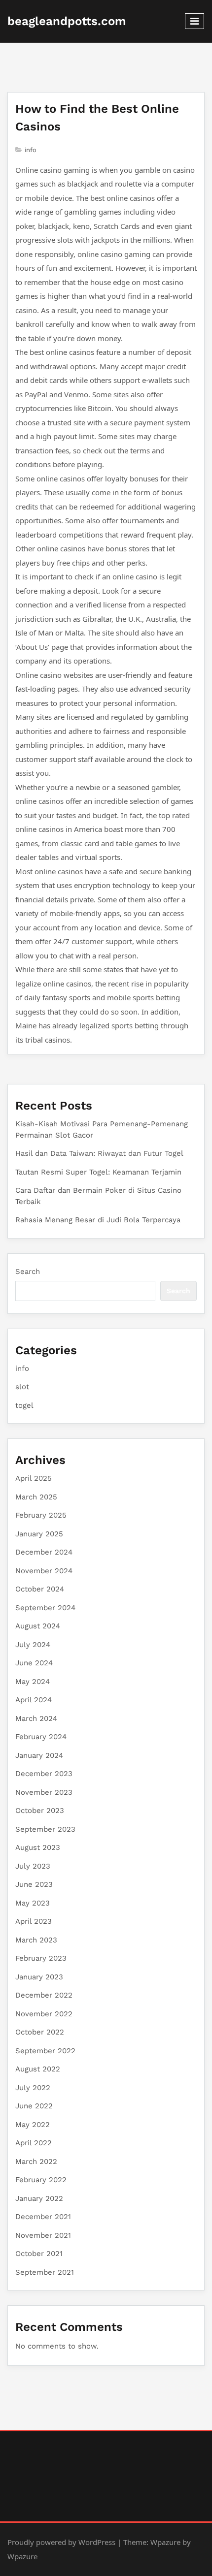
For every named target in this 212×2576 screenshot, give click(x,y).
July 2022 (33, 2088)
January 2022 (39, 2198)
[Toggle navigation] (194, 21)
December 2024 (44, 1552)
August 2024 (38, 1626)
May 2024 (33, 1682)
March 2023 (36, 1940)
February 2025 (41, 1515)
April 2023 (34, 1921)
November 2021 (43, 2235)
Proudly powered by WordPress (61, 2542)
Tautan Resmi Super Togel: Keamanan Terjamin (98, 1172)
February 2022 (41, 2180)
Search (28, 1272)
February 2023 (41, 1958)
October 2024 (40, 1589)
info (31, 150)
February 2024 (41, 1737)
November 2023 (44, 1792)
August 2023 (38, 1847)
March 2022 (36, 2162)
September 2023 (45, 1829)
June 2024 (34, 1663)
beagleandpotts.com (67, 21)
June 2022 (34, 2106)
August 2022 (38, 2069)
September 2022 (45, 2051)
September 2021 (45, 2272)
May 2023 (33, 1903)
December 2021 (43, 2217)
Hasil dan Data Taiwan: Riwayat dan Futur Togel (99, 1153)
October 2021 (39, 2254)
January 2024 (39, 1755)
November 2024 (44, 1571)
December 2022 (44, 1995)
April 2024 (34, 1700)
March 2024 (36, 1718)
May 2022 (33, 2125)
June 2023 (34, 1884)
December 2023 (44, 1774)
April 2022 (34, 2143)
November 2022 (44, 2014)
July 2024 (33, 1645)
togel (24, 1405)
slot (22, 1387)
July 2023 (33, 1866)
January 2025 (39, 1534)
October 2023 (40, 1811)
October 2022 (40, 2032)
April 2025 (34, 1478)
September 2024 (45, 1608)
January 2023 (39, 1977)
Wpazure (165, 2542)
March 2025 (36, 1497)
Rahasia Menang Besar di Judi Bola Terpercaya (98, 1220)
